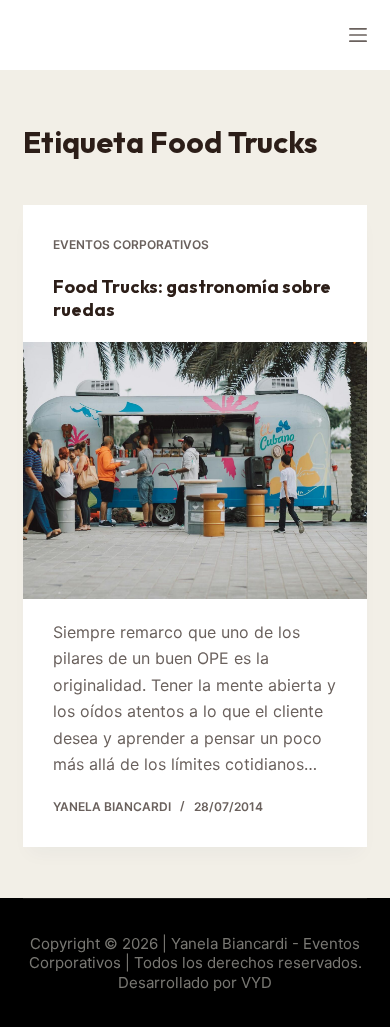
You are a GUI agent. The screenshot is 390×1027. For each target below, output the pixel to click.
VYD (256, 982)
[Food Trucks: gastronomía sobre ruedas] (194, 470)
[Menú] (358, 35)
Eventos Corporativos (131, 244)
